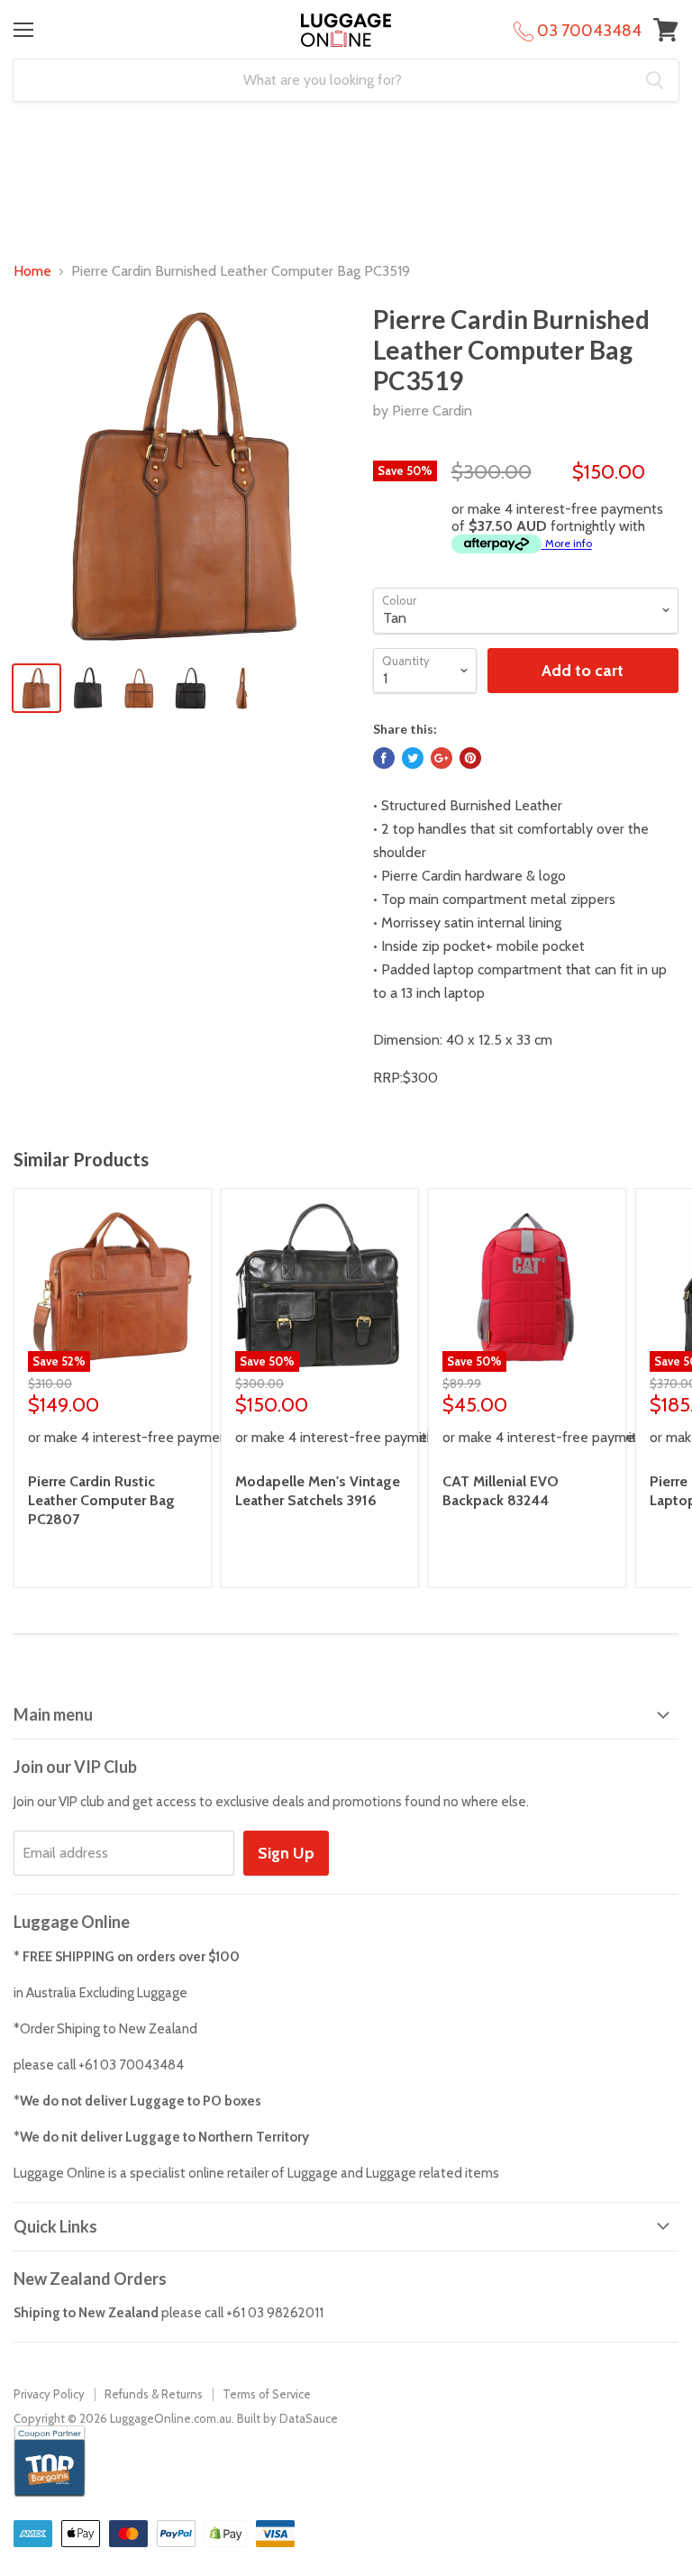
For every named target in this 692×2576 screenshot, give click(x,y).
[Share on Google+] (442, 758)
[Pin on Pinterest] (470, 758)
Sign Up (286, 1853)
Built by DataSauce (287, 2418)
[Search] (655, 80)
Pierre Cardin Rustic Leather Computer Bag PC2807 (101, 1500)
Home (32, 271)
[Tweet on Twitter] (413, 758)
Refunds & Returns (154, 2394)
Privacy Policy (49, 2394)
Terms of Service (267, 2394)
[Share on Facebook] (384, 758)
